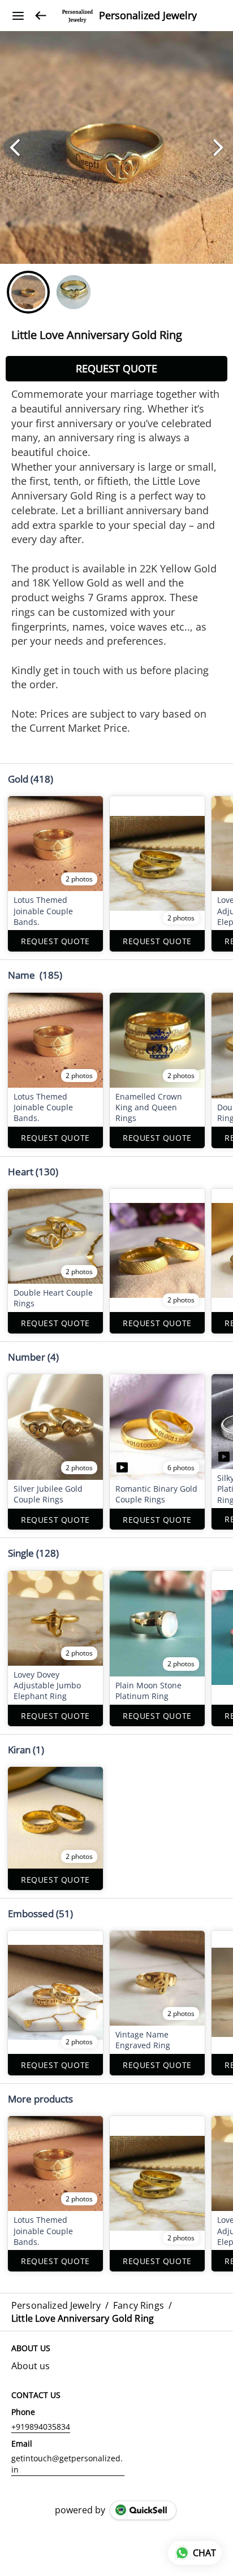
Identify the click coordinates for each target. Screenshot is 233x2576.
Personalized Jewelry (148, 16)
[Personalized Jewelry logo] (77, 16)
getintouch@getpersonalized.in (67, 2464)
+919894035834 (41, 2427)
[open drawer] (18, 16)
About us (31, 2366)
